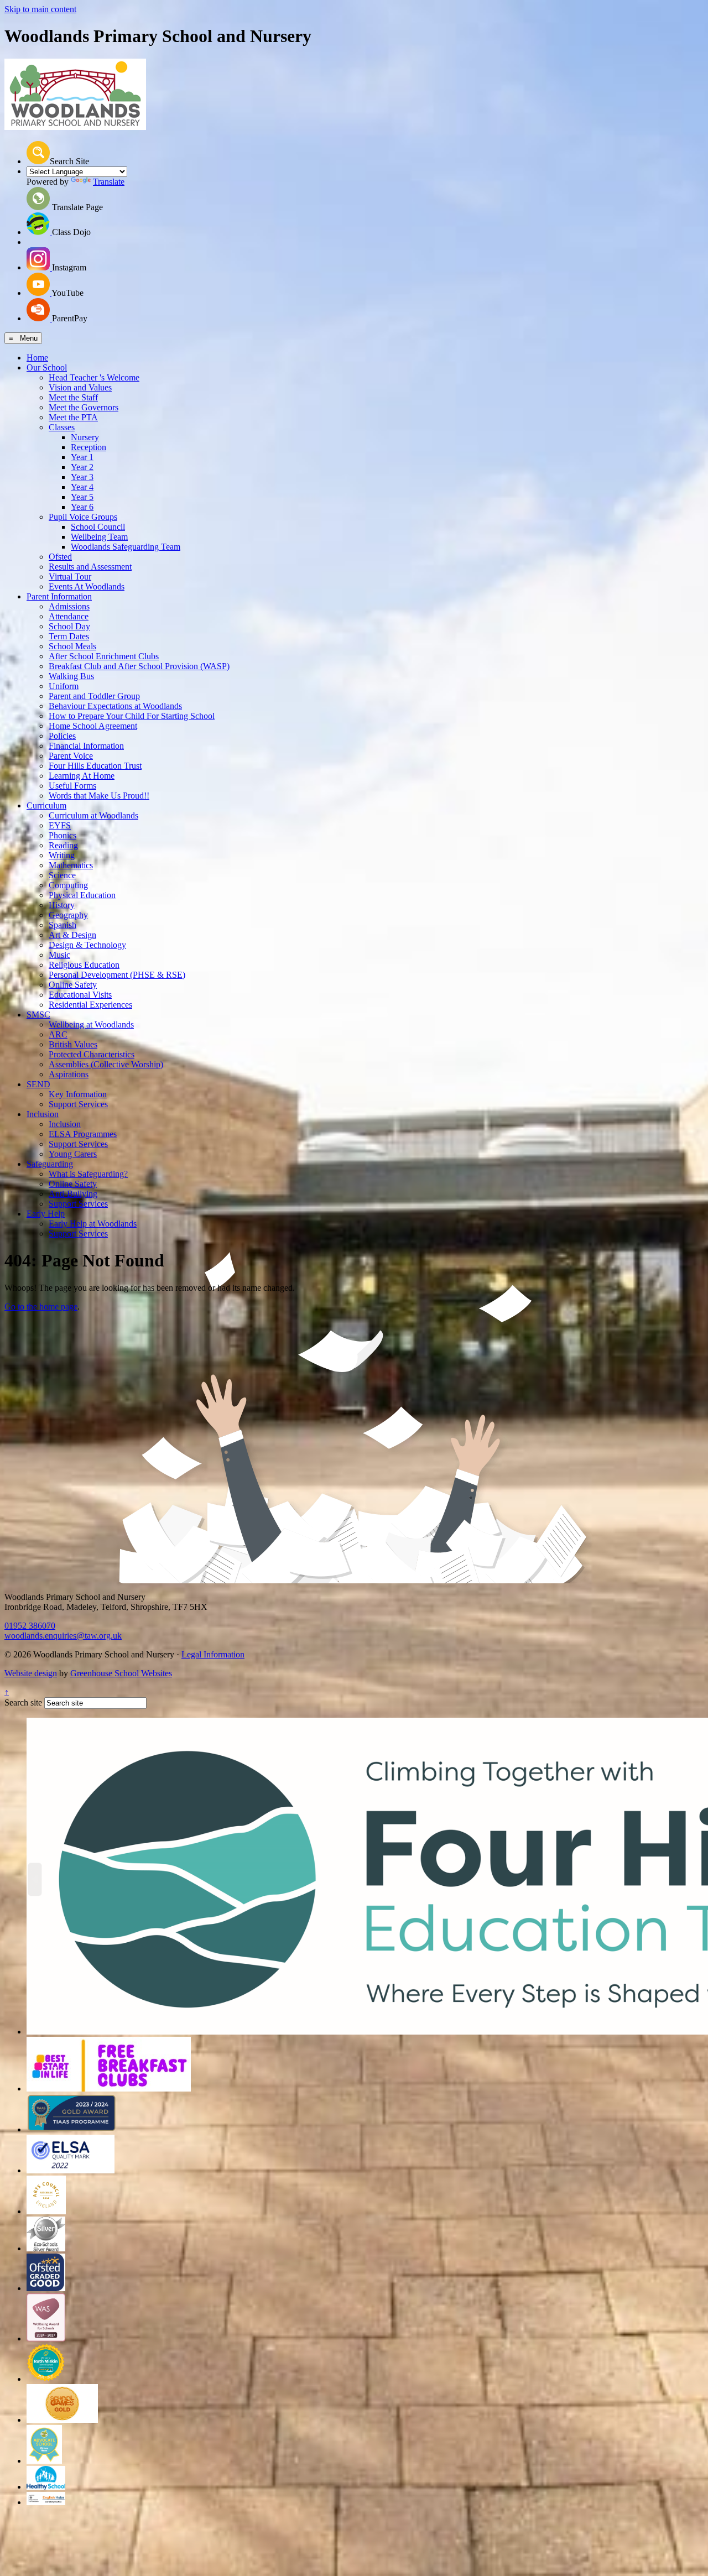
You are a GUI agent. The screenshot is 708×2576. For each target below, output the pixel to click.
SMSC (38, 1015)
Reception (88, 447)
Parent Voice (71, 756)
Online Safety (73, 985)
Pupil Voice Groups (83, 517)
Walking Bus (71, 676)
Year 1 (82, 457)
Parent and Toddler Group (94, 696)
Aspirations (69, 1074)
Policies (62, 736)
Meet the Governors (84, 407)
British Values (73, 1044)
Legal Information (213, 1654)
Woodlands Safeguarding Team (126, 547)
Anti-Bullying (73, 1194)
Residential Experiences (90, 1005)
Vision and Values (80, 387)
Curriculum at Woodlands (93, 815)
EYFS (60, 825)
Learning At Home (82, 776)
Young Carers (73, 1154)
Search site (23, 1702)
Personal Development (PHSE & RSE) (117, 975)
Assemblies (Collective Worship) (106, 1064)
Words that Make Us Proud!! (99, 796)
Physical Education (82, 895)
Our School (47, 367)
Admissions (69, 606)
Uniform (64, 686)
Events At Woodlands (87, 586)
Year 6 (82, 507)
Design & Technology (87, 945)
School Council (98, 527)
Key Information (78, 1094)
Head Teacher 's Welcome (94, 377)
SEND (38, 1084)
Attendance (69, 616)
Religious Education (84, 965)
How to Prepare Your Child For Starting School (132, 716)
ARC (58, 1034)
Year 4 (82, 487)
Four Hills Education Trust (95, 766)
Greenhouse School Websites (121, 1673)
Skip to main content (40, 9)
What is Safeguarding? (88, 1174)
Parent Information (59, 596)
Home (37, 358)
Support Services (78, 1104)
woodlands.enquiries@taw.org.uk (63, 1636)
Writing (62, 855)
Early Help (46, 1214)
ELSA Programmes (83, 1134)
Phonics (63, 835)
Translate (109, 182)
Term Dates (69, 636)
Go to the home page (41, 1307)
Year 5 (82, 497)
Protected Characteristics (92, 1054)
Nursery (85, 437)
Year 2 (82, 467)
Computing (68, 885)
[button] (38, 153)
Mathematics (71, 865)
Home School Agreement (93, 726)
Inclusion (43, 1114)
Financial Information (86, 746)
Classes (62, 427)
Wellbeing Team (99, 537)
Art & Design (72, 935)
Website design (31, 1673)
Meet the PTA (73, 417)
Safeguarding (50, 1164)
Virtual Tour (70, 577)
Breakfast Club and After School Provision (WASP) (139, 666)
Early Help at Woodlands (93, 1224)
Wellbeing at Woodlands (91, 1024)
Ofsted (60, 557)
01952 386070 (30, 1626)
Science (62, 875)
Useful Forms (72, 786)
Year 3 (82, 477)
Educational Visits (80, 995)
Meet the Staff (73, 397)
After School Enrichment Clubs (104, 656)
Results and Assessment (90, 567)
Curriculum (46, 805)
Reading (63, 845)
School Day (69, 626)
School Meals (72, 646)
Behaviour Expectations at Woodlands (115, 706)
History (62, 905)
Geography (68, 915)
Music (59, 955)
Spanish (63, 925)
